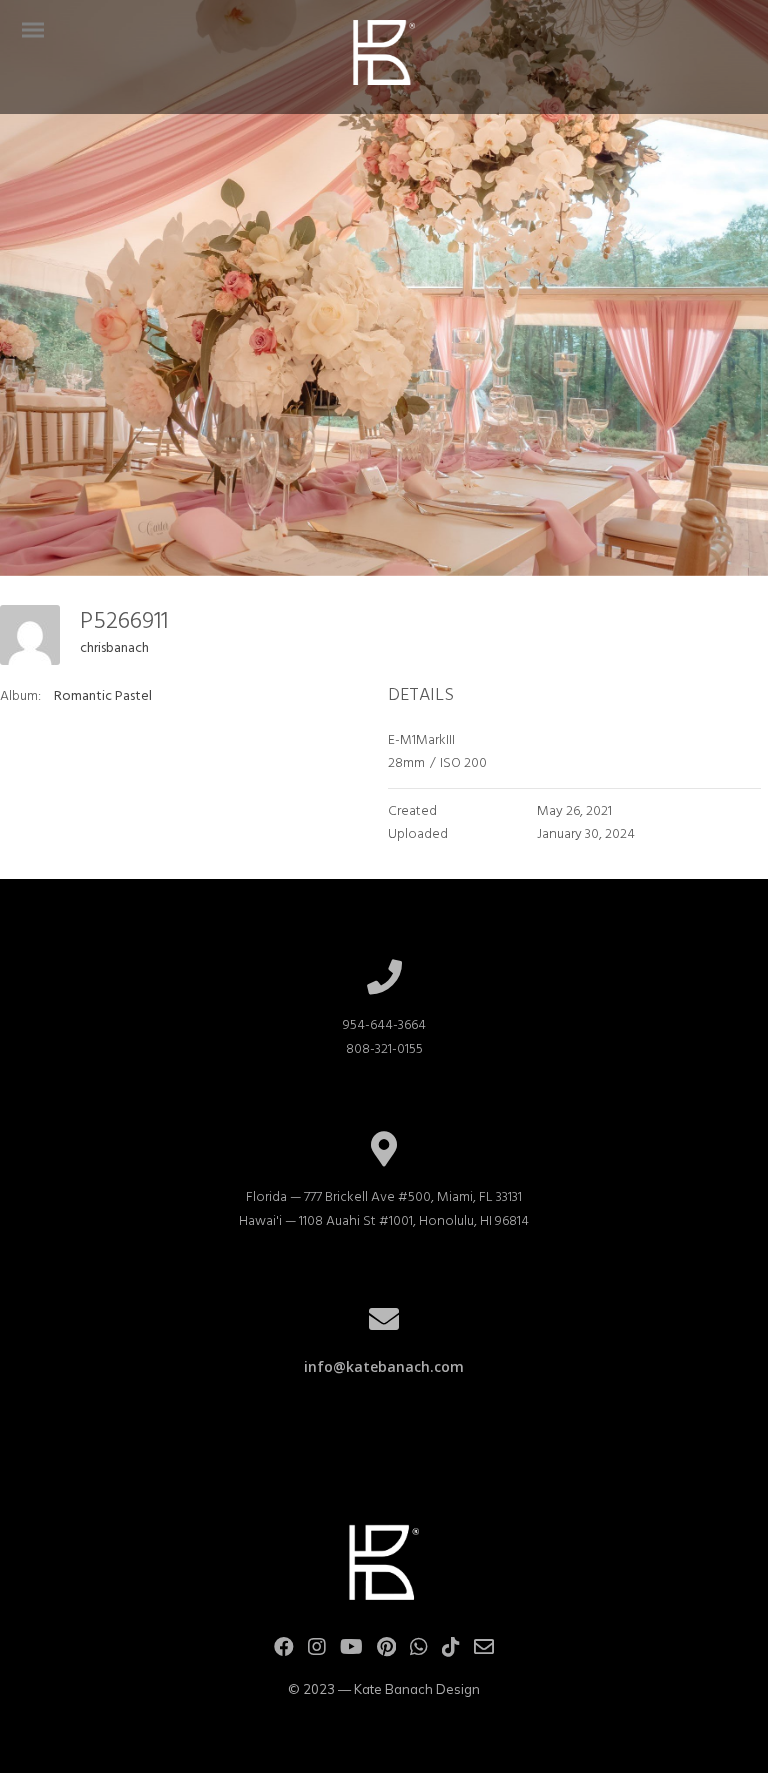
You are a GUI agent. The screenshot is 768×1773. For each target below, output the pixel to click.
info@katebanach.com (384, 1366)
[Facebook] (284, 1651)
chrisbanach (114, 648)
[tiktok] (451, 1651)
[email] (484, 1651)
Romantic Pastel (103, 696)
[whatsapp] (419, 1651)
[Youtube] (351, 1651)
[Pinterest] (386, 1651)
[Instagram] (317, 1651)
